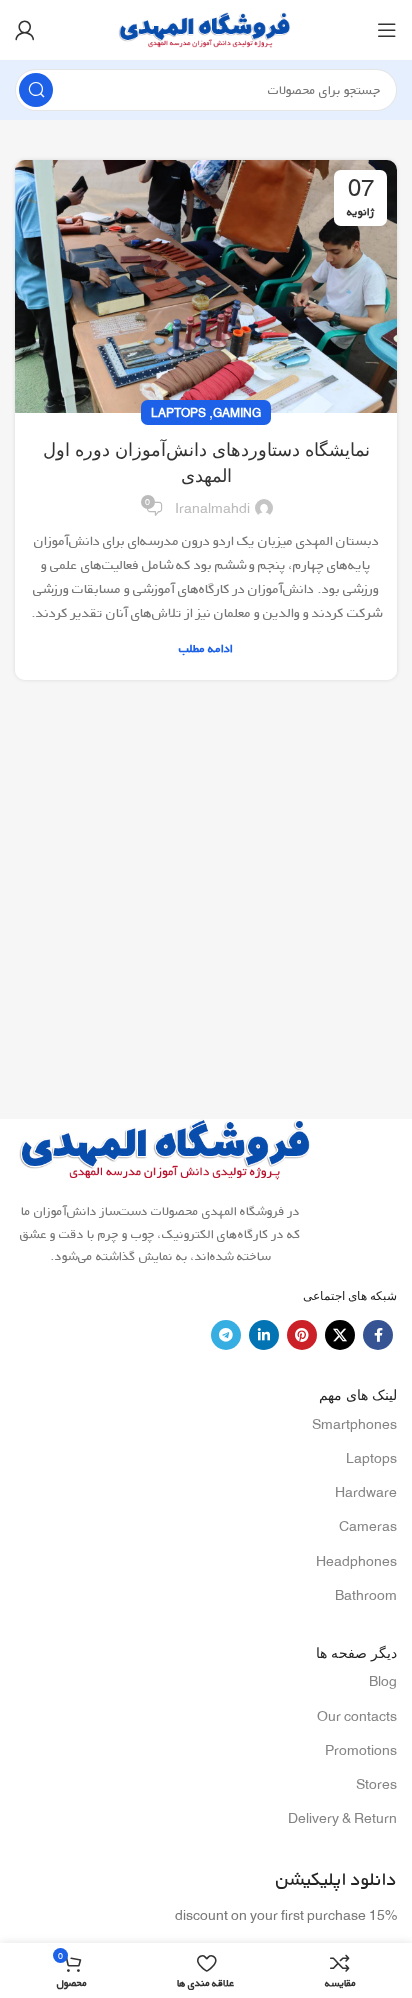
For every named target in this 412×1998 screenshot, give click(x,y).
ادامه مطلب (206, 648)
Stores (376, 1784)
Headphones (356, 1561)
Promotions (361, 1750)
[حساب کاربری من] (25, 30)
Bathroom (366, 1595)
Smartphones (354, 1424)
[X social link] (340, 1335)
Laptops (178, 412)
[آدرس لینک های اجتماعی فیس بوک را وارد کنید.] (378, 1335)
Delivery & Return (342, 1818)
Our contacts (357, 1716)
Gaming (237, 412)
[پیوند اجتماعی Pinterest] (302, 1335)
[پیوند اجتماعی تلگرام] (226, 1335)
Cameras (368, 1526)
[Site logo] (206, 28)
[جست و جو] (36, 90)
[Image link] (167, 1147)
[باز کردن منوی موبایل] (387, 30)
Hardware (366, 1492)
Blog (383, 1681)
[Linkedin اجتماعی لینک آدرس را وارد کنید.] (264, 1335)
